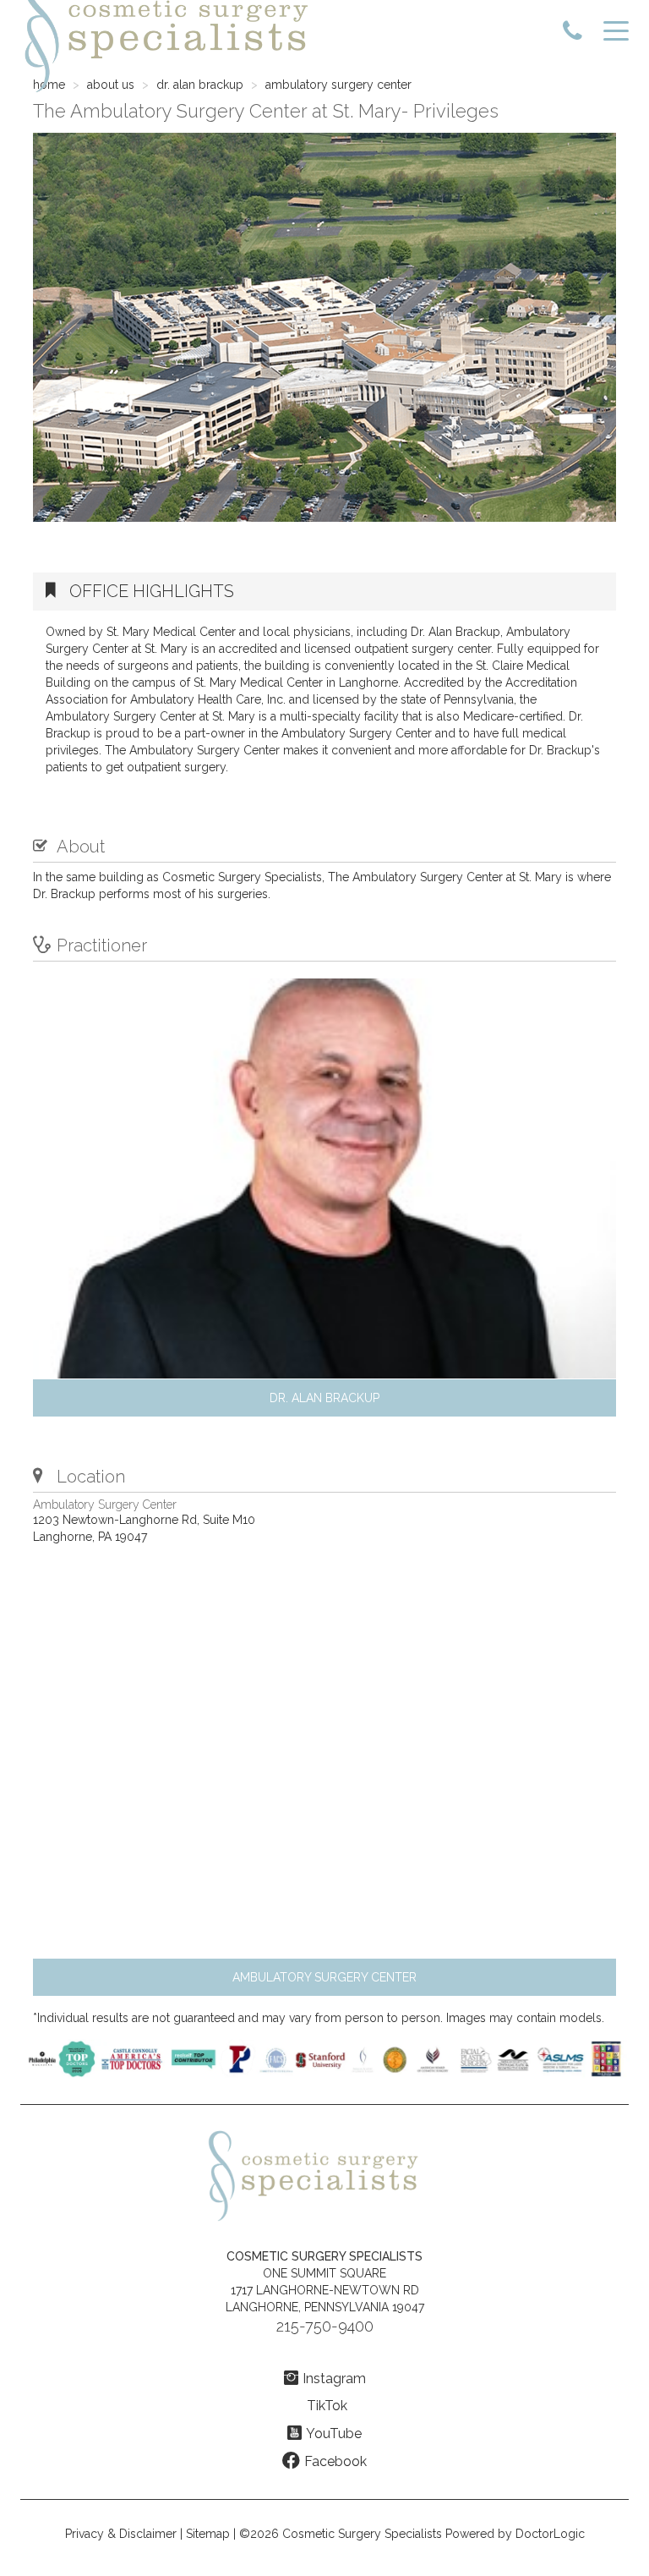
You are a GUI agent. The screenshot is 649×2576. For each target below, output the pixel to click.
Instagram (334, 2379)
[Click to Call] (573, 32)
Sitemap (208, 2534)
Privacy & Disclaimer (121, 2534)
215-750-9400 (325, 2326)
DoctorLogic (550, 2534)
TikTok (327, 2406)
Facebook (335, 2461)
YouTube (334, 2433)
